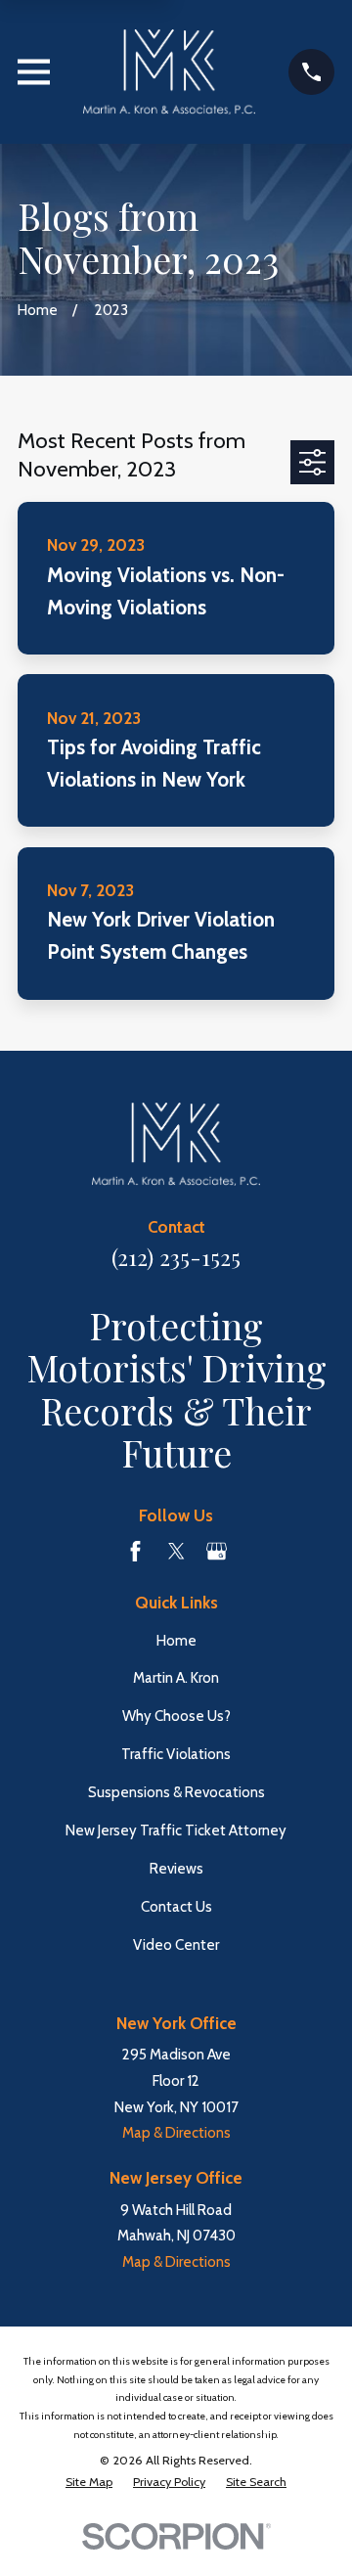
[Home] (169, 72)
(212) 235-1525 (176, 1257)
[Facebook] (135, 1551)
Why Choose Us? (176, 1716)
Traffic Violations (176, 1754)
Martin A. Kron (176, 1678)
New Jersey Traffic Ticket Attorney (176, 1830)
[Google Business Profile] (217, 1551)
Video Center (176, 1945)
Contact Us (176, 1907)
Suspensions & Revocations (176, 1792)
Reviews (176, 1869)
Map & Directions (176, 2133)
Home (176, 1641)
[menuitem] (89, 2482)
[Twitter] (176, 1551)
